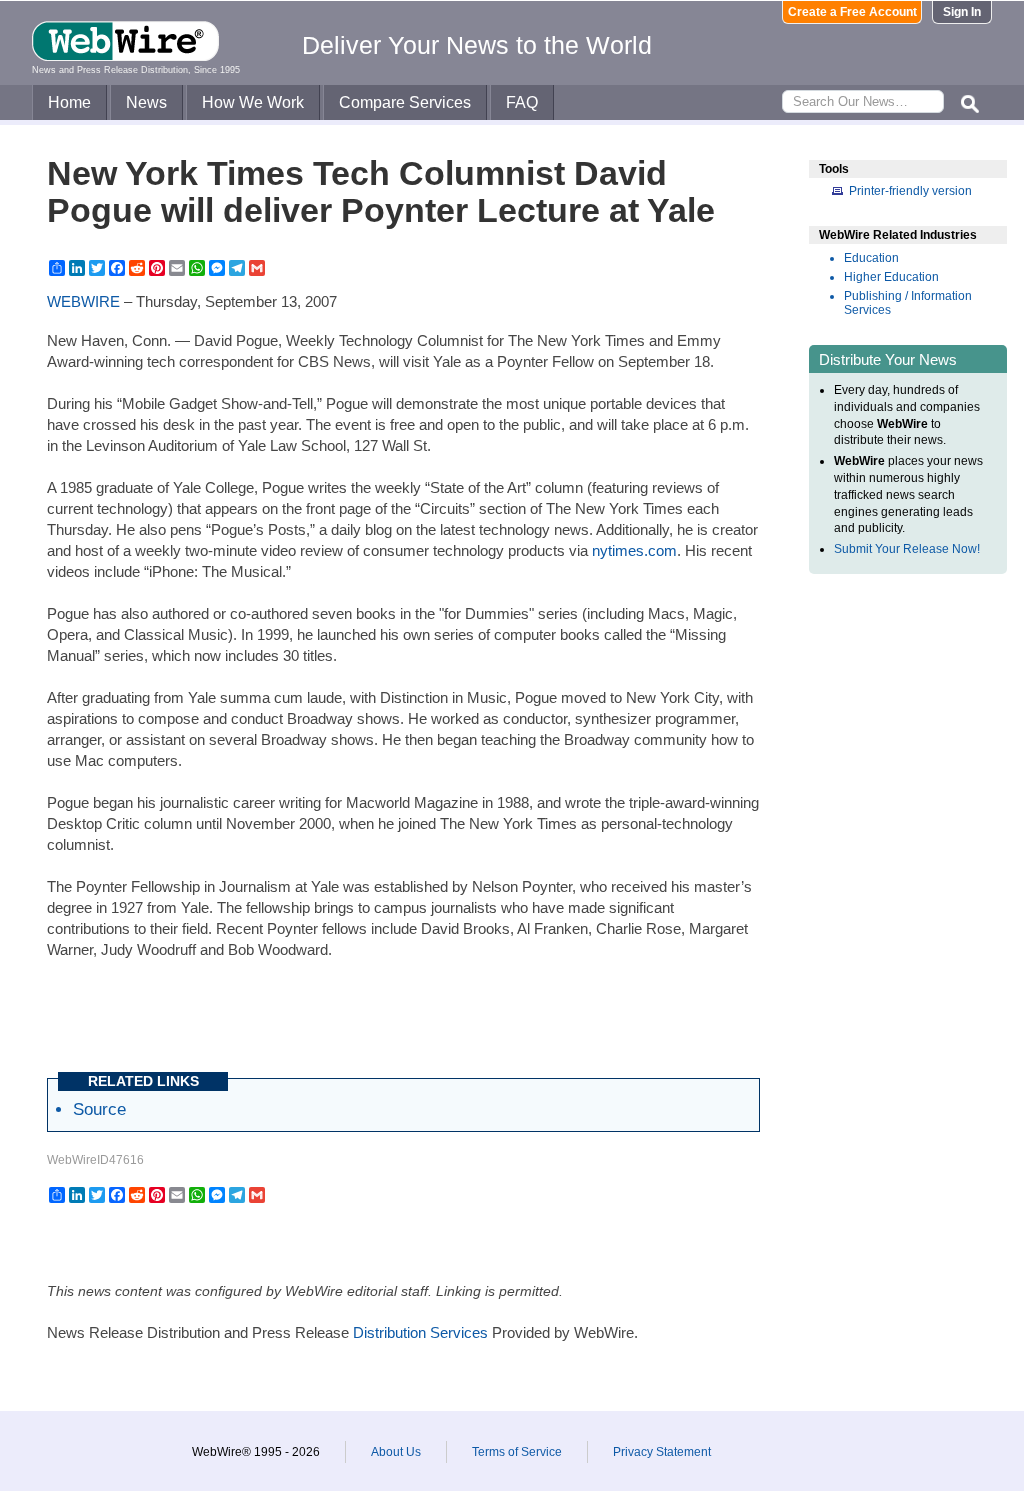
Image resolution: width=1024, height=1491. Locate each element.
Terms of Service (517, 1452)
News (146, 102)
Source (99, 1109)
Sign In (962, 12)
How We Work (253, 102)
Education (871, 258)
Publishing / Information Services (908, 303)
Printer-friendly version (910, 191)
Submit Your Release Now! (907, 549)
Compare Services (405, 102)
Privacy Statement (662, 1452)
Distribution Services (420, 1332)
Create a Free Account (852, 12)
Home (69, 102)
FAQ (522, 102)
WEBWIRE (83, 301)
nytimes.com (634, 550)
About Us (396, 1452)
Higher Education (891, 277)
